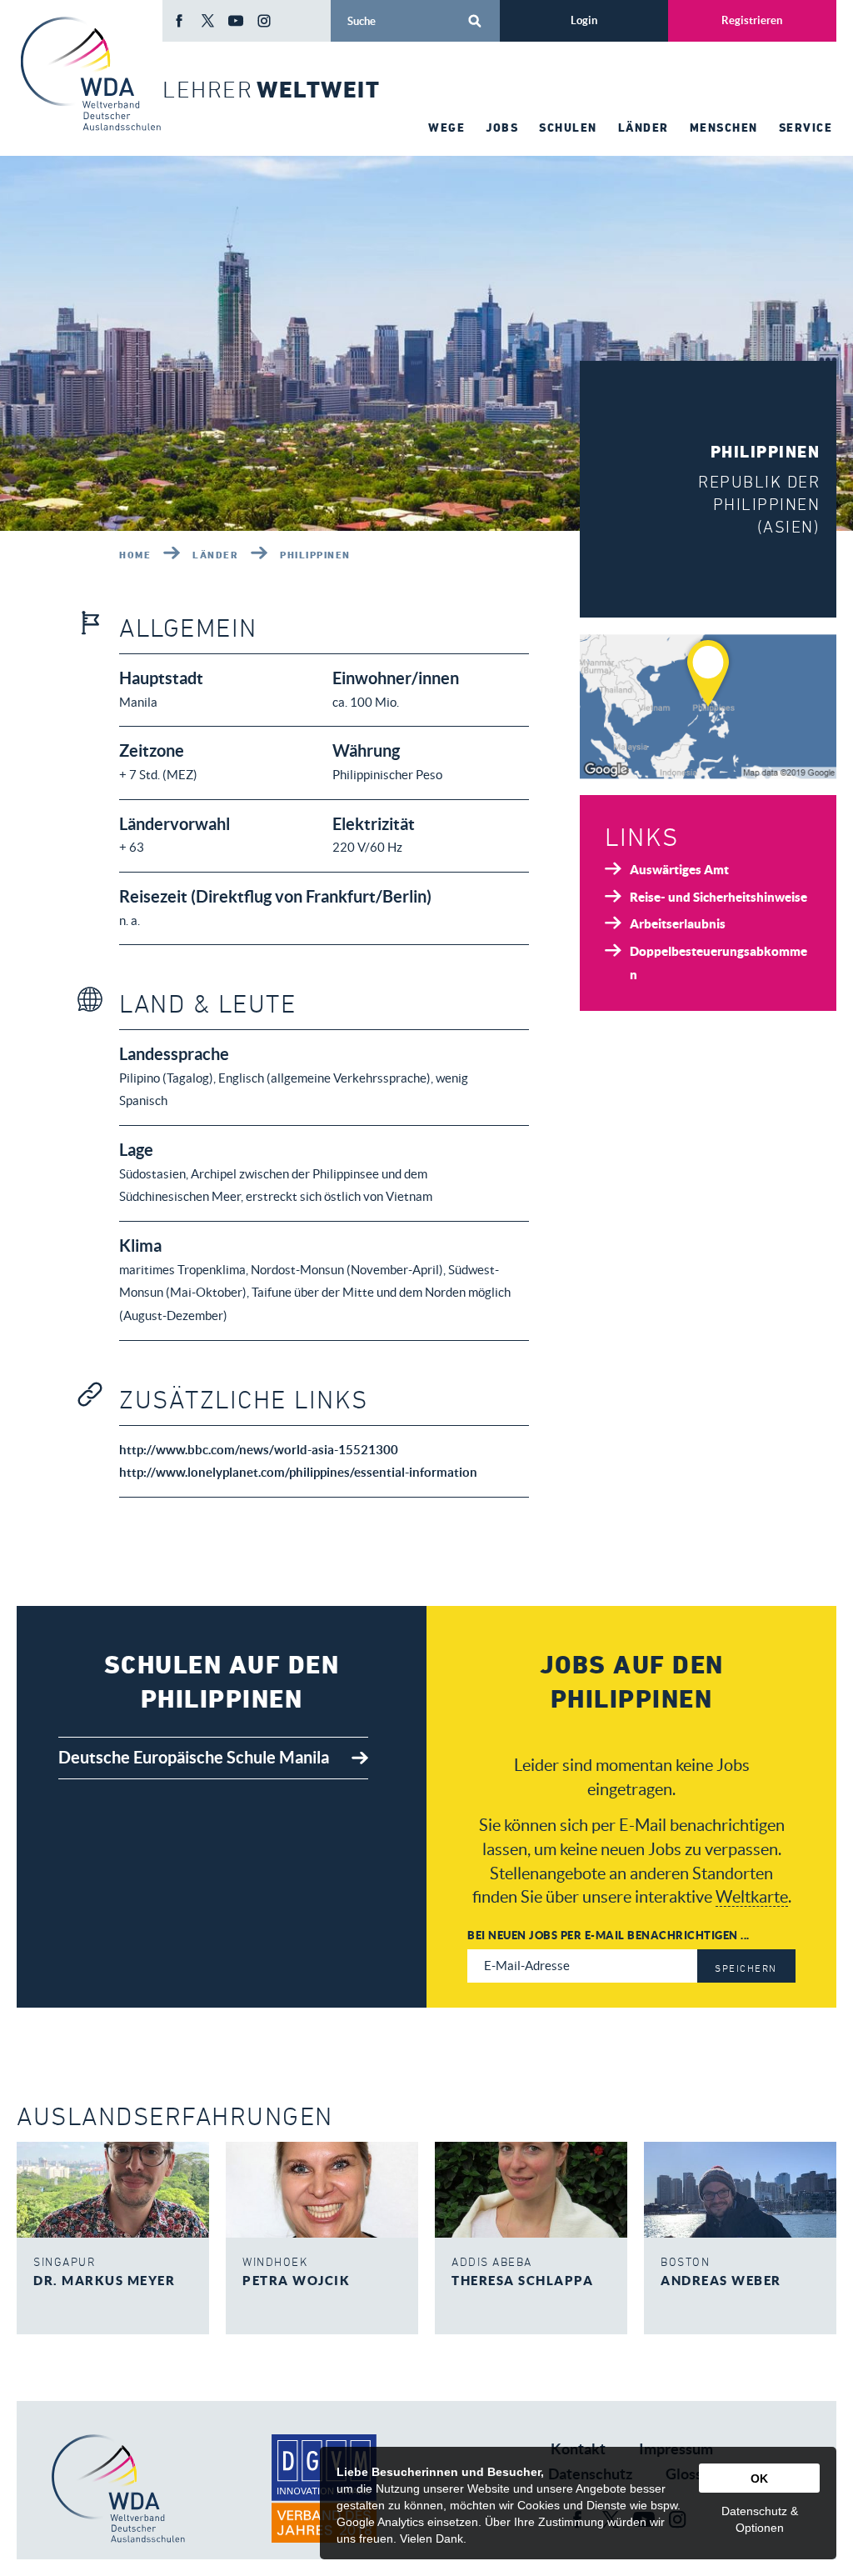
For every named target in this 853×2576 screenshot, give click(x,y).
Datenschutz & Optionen (760, 2519)
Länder (215, 554)
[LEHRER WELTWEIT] (90, 74)
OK (759, 2478)
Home (135, 554)
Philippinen (315, 554)
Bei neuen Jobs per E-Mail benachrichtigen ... (609, 1935)
